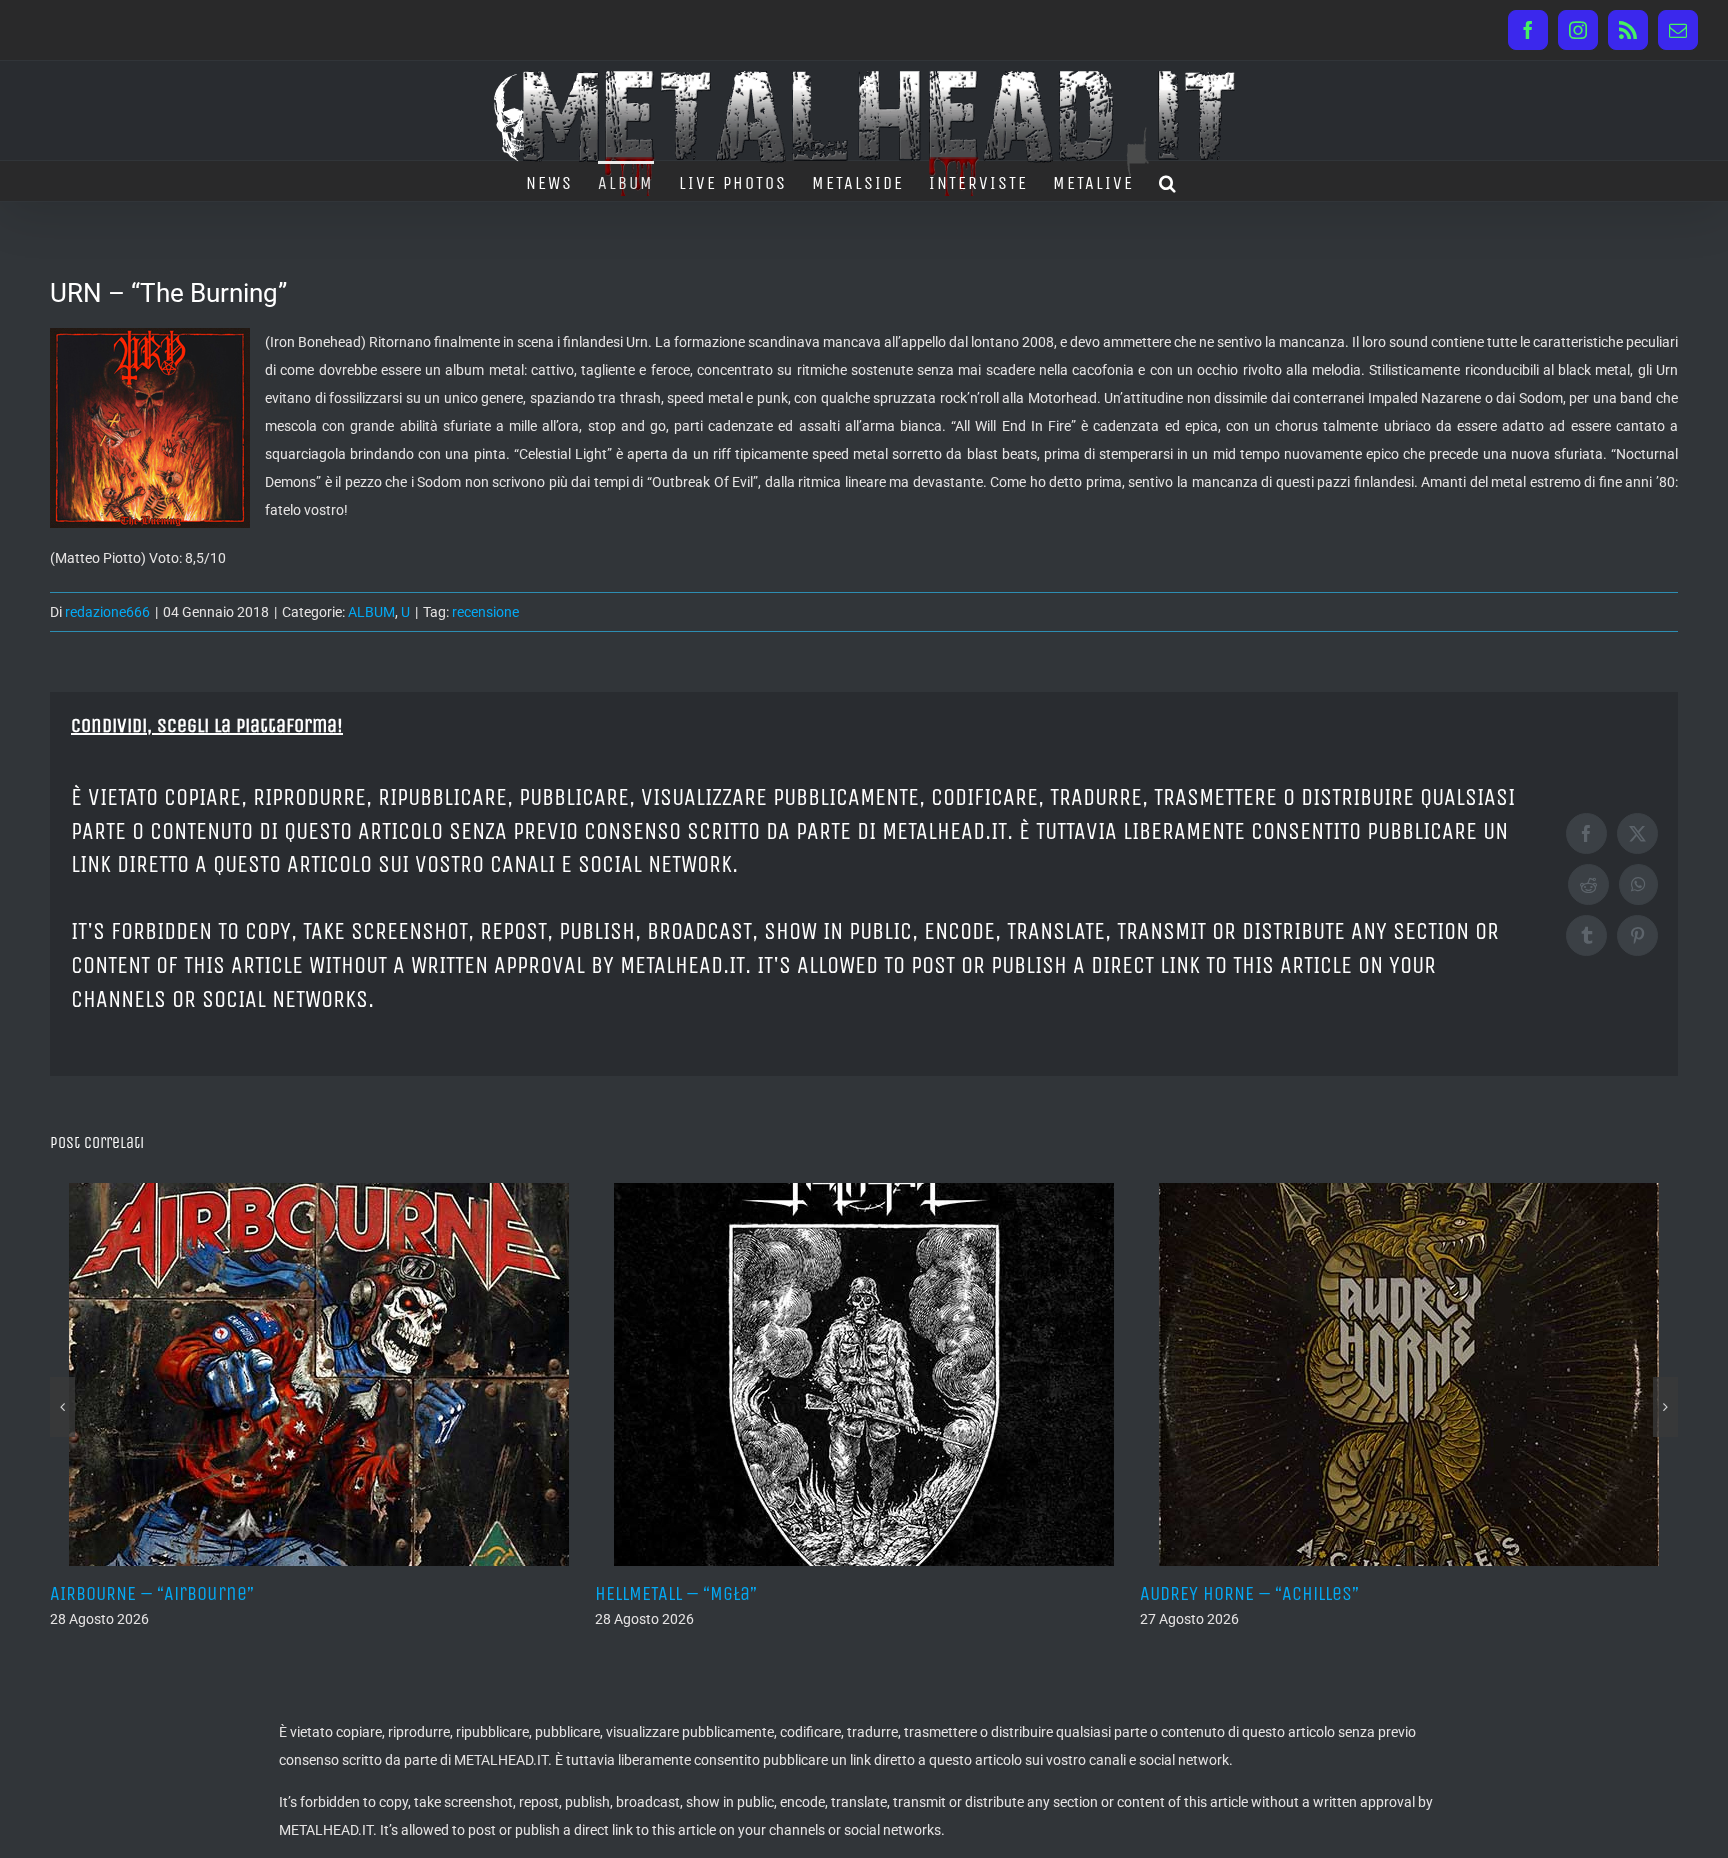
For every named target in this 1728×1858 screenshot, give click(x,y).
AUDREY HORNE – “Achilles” (713, 1593)
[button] (1168, 181)
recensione (485, 612)
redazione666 (107, 612)
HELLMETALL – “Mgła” (140, 1593)
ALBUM (371, 612)
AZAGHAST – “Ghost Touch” (1257, 1593)
